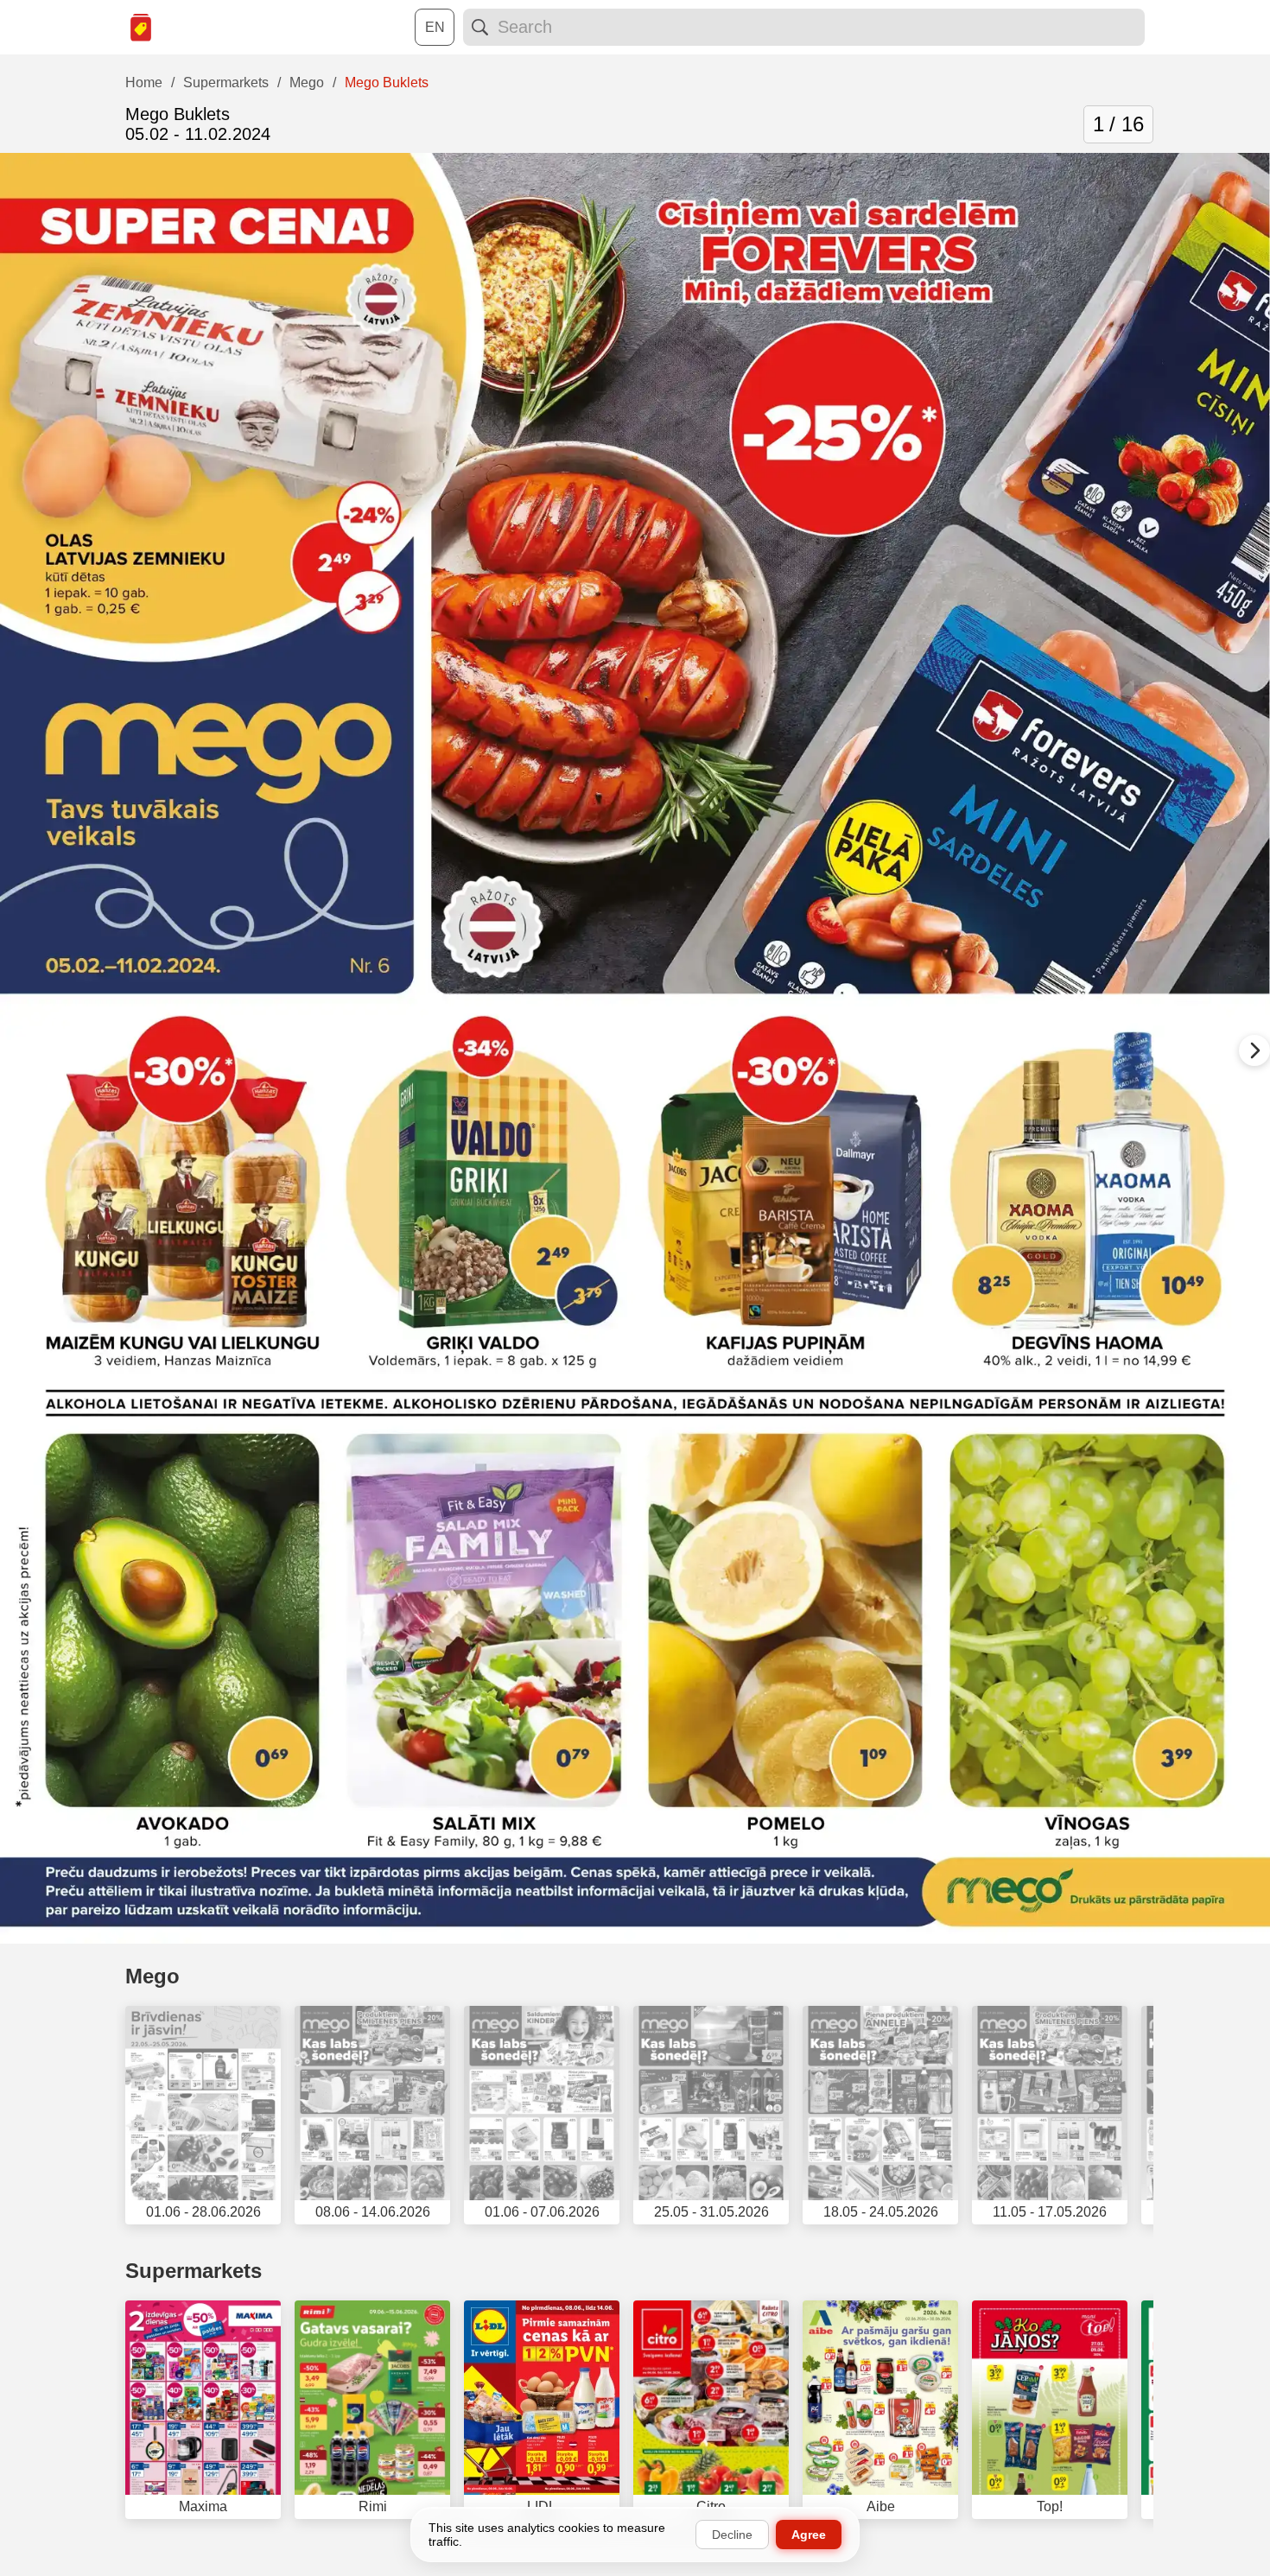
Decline (732, 2535)
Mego (152, 1976)
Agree (809, 2535)
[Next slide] (1254, 1050)
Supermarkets (194, 2271)
